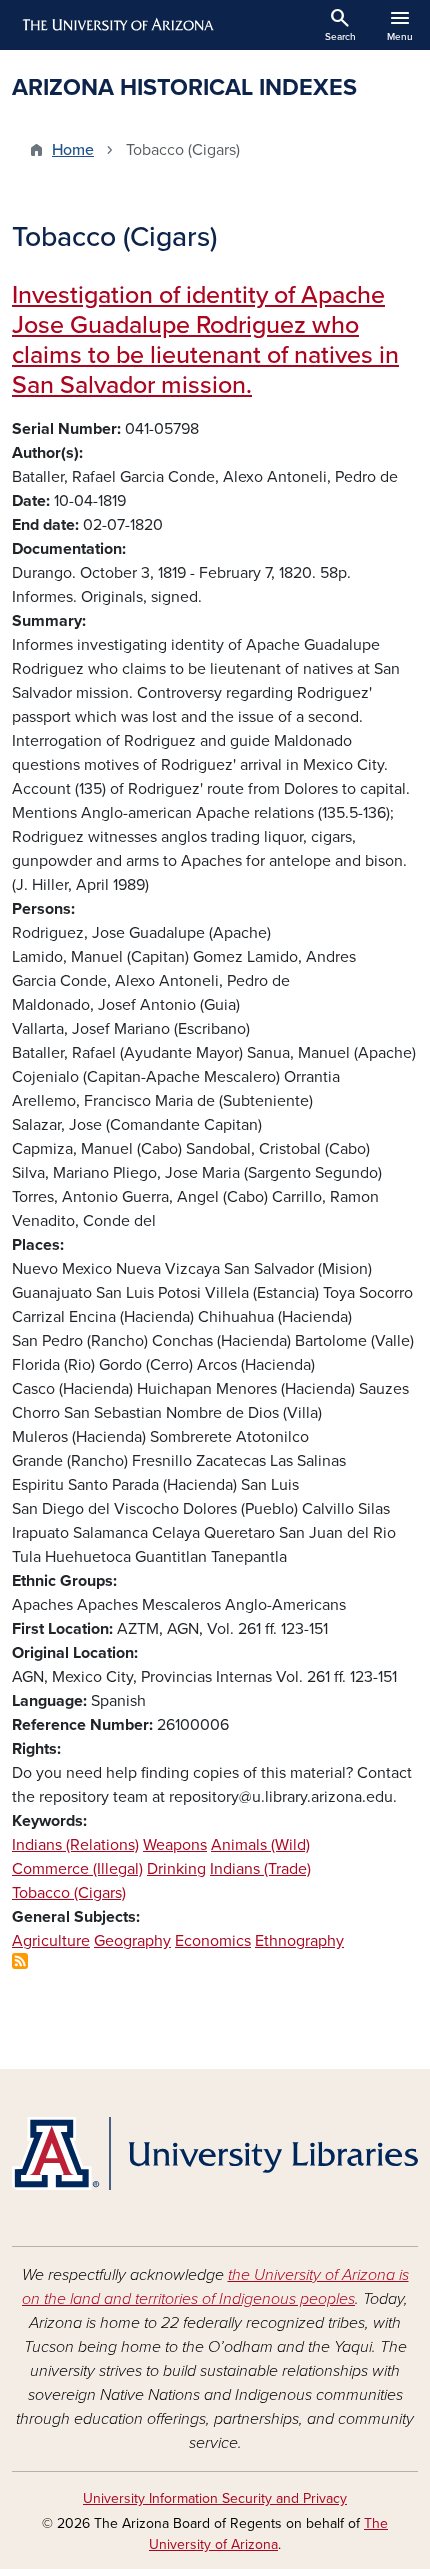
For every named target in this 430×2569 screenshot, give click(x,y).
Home (73, 150)
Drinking (176, 1869)
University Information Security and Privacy (215, 2498)
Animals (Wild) (260, 1845)
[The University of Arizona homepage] (116, 25)
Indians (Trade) (260, 1869)
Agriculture (51, 1941)
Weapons (175, 1845)
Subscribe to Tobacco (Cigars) (20, 1961)
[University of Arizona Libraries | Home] (215, 2153)
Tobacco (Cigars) (69, 1893)
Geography (132, 1941)
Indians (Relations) (75, 1845)
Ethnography (299, 1941)
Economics (213, 1941)
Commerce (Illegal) (77, 1869)
